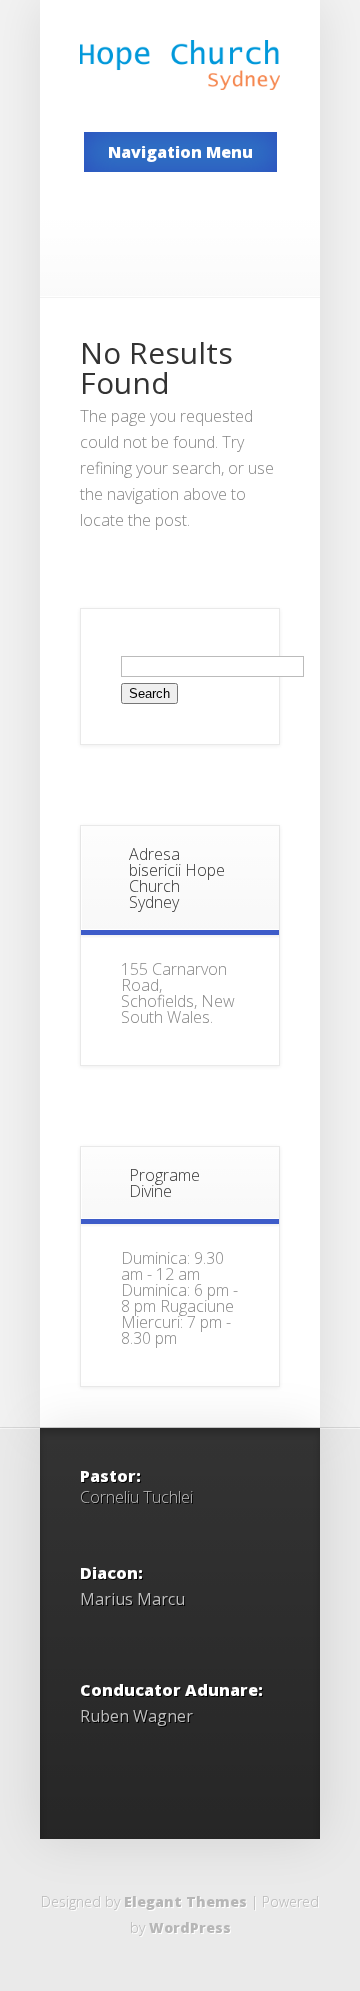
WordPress (190, 1927)
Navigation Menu (180, 152)
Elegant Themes (185, 1901)
